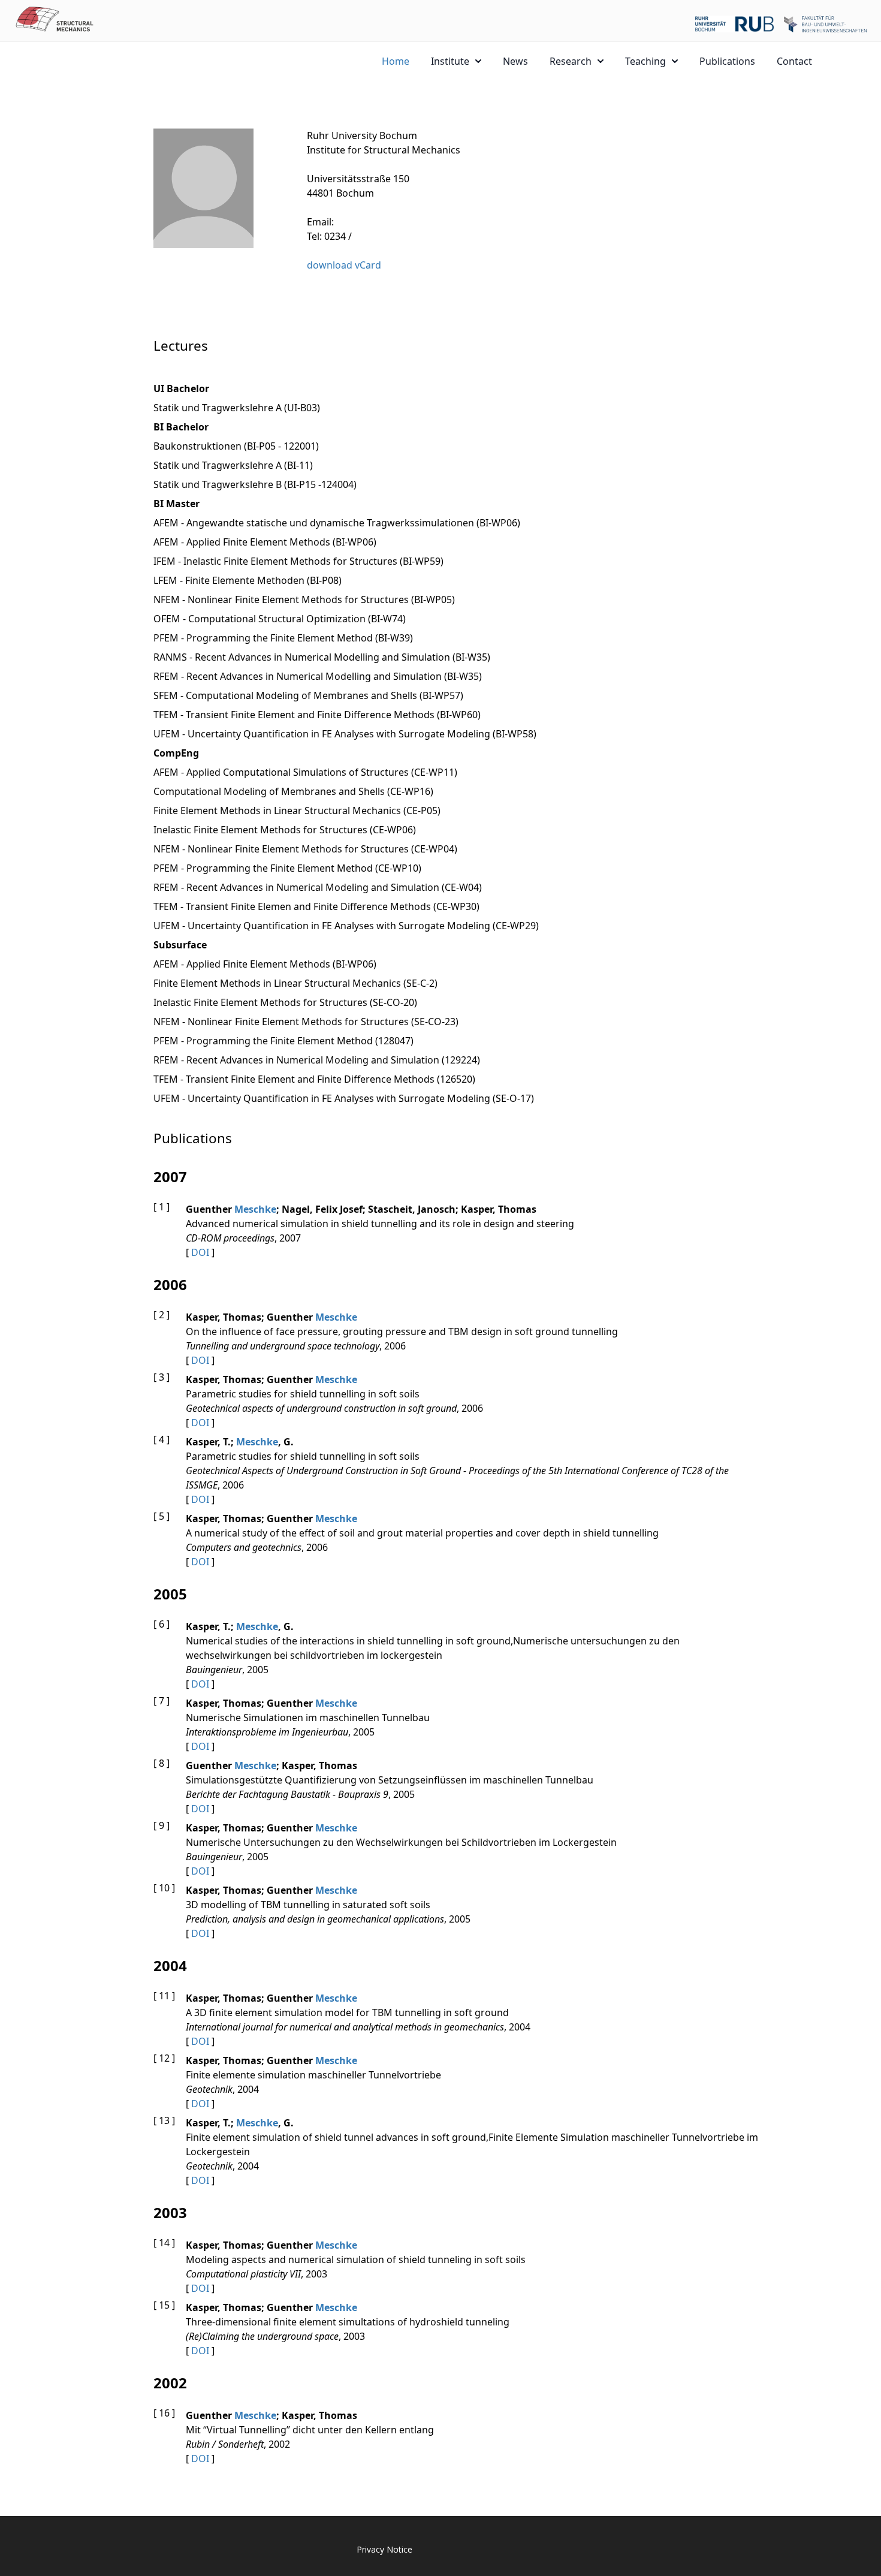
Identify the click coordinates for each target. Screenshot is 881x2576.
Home (396, 61)
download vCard (344, 265)
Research (571, 61)
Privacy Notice (384, 2549)
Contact (794, 61)
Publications (727, 61)
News (515, 61)
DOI (200, 1252)
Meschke (255, 1209)
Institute (450, 61)
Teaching (645, 61)
